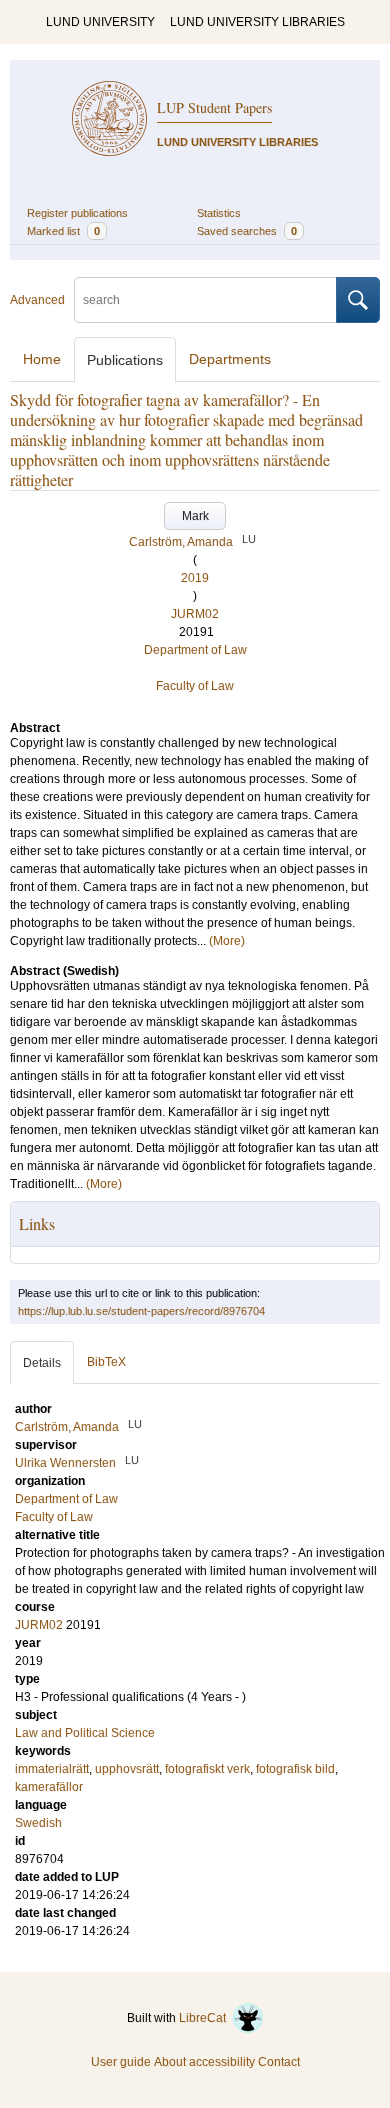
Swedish (38, 1823)
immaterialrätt (52, 1769)
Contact (279, 2062)
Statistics (219, 213)
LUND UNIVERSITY (100, 22)
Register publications (77, 213)
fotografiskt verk (207, 1769)
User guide (121, 2062)
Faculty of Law (195, 686)
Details (42, 1363)
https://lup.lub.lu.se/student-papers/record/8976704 (141, 1311)
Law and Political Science (85, 1733)
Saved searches (247, 231)
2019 (195, 578)
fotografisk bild (295, 1769)
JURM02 (195, 614)
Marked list (63, 231)
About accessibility (204, 2062)
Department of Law (195, 650)
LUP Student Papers (214, 107)
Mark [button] (195, 516)
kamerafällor (49, 1787)
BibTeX (106, 1362)
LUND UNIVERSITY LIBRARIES (257, 22)
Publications (125, 360)
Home (42, 359)
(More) (227, 941)
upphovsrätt (127, 1769)
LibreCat (205, 2018)
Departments (230, 359)
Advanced (37, 300)
